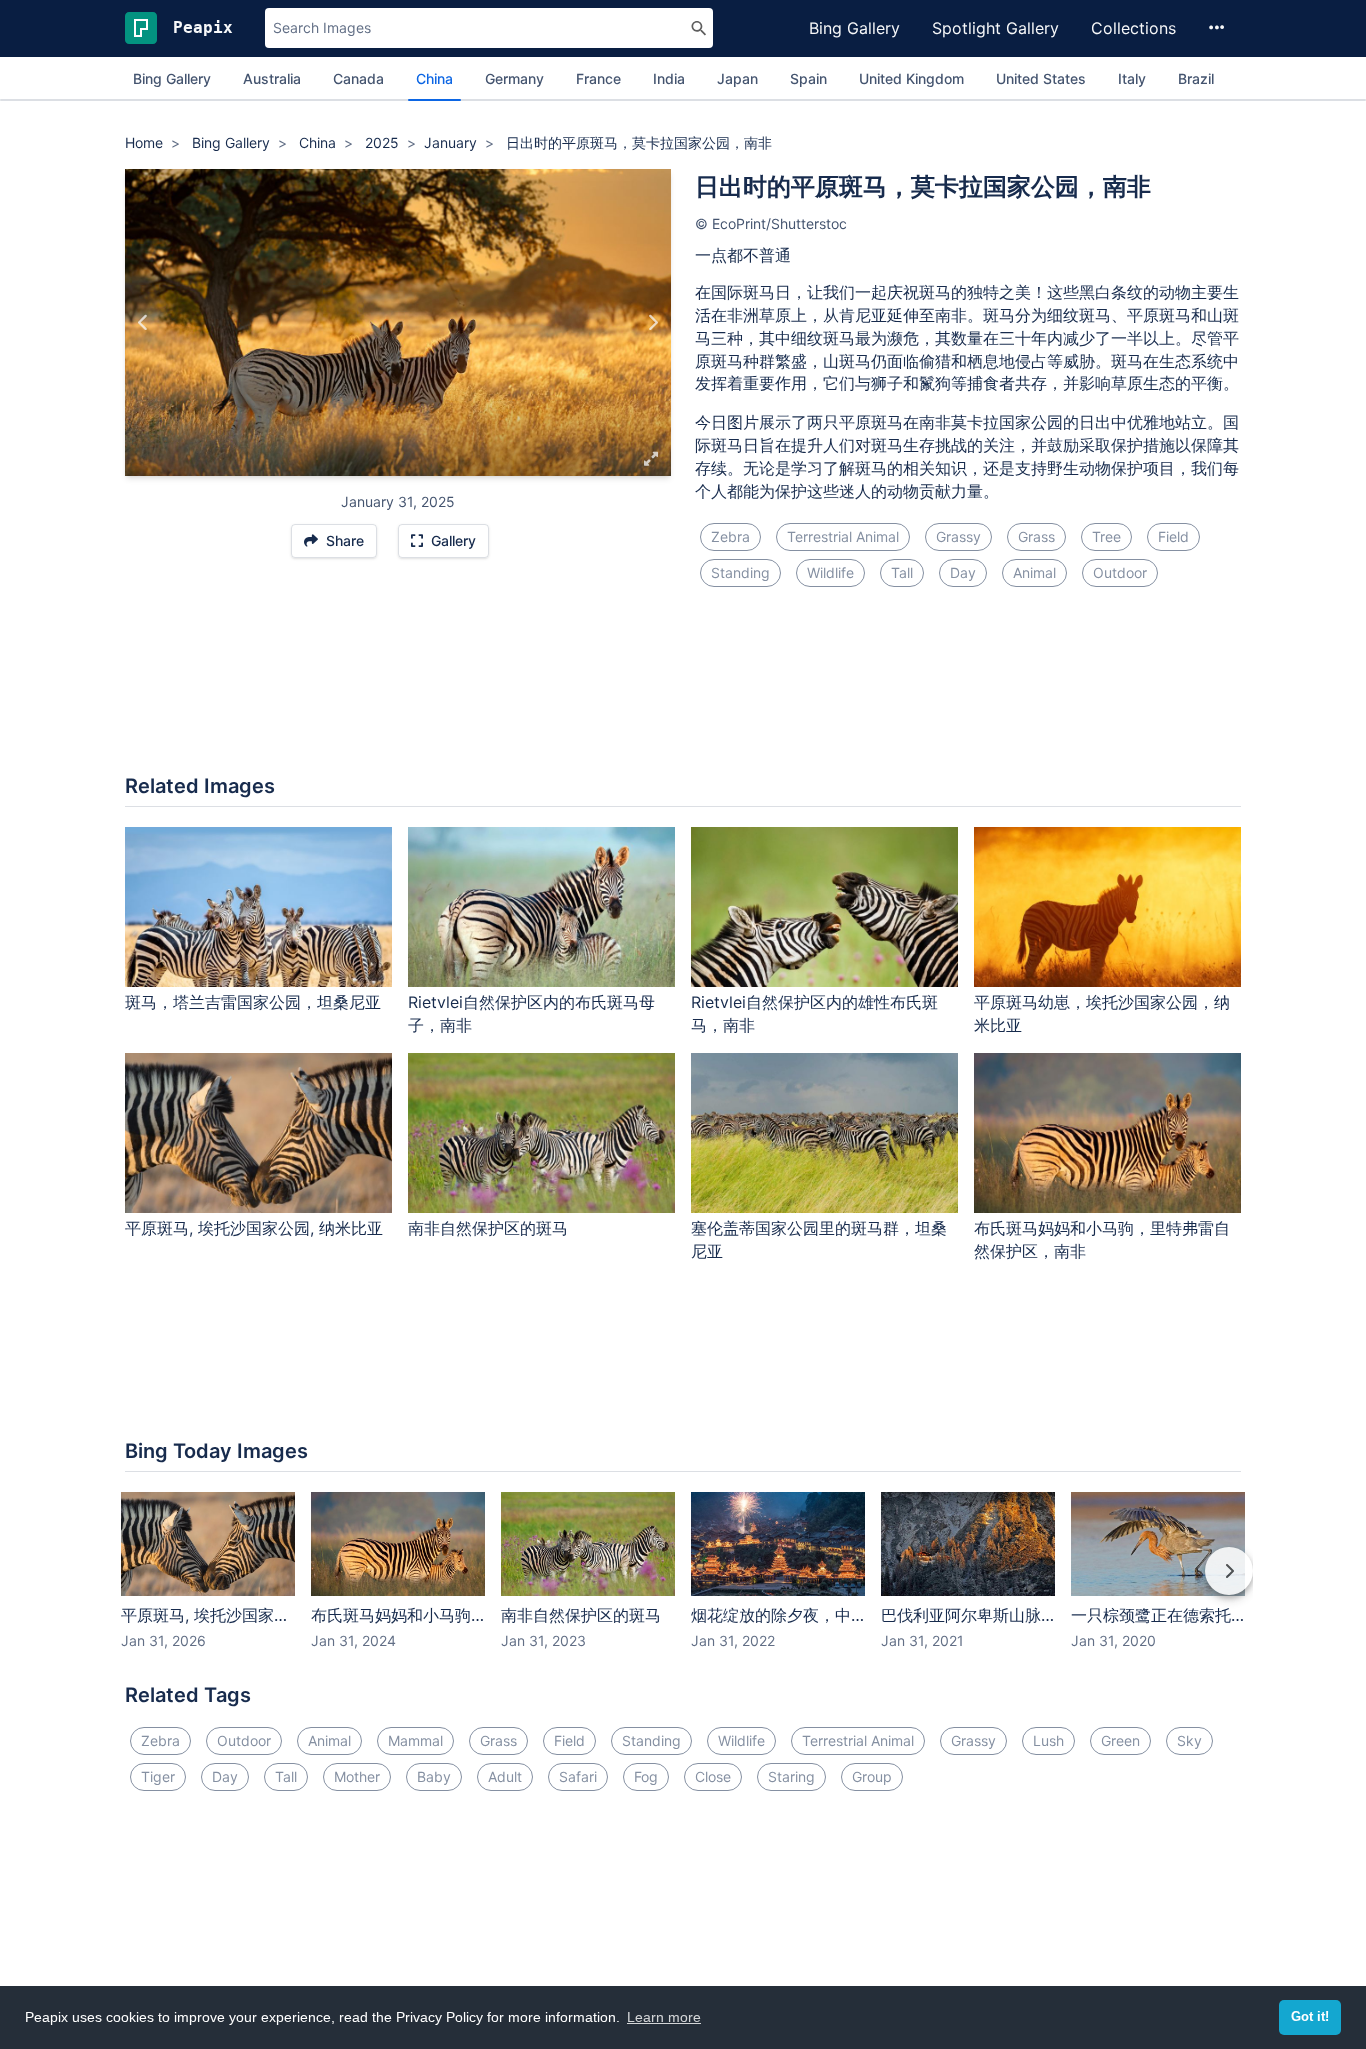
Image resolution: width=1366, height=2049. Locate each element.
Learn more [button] (664, 2017)
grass (1036, 536)
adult (505, 1776)
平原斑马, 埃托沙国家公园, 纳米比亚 (254, 1228)
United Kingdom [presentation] (911, 78)
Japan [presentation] (737, 78)
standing (740, 572)
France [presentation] (598, 78)
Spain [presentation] (808, 78)
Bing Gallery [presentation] (172, 78)
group (872, 1776)
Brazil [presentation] (1196, 78)
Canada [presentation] (358, 78)
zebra (730, 536)
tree (1106, 536)
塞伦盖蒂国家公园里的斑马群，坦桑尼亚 (819, 1239)
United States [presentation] (1041, 78)
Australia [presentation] (272, 78)
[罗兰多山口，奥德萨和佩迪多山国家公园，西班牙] (143, 323)
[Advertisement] (683, 693)
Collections (1133, 28)
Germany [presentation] (514, 78)
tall (902, 572)
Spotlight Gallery (995, 28)
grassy (958, 536)
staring (791, 1776)
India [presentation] (669, 78)
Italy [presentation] (1132, 78)
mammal (415, 1740)
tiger (158, 1776)
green (1120, 1740)
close (713, 1776)
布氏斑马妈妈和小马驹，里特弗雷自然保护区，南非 (1102, 1239)
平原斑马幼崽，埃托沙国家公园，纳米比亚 (1102, 1013)
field (1173, 536)
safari (578, 1776)
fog (646, 1776)
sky (1189, 1740)
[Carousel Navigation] (683, 1585)
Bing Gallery (854, 28)
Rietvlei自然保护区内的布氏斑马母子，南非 (531, 1013)
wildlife (830, 572)
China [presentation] (434, 78)
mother (357, 1776)
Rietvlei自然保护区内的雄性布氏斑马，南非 (814, 1013)
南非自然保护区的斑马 (488, 1228)
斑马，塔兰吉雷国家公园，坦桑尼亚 (253, 1002)
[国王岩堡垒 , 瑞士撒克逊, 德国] (652, 323)
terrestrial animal (843, 536)
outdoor (1120, 572)
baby (434, 1776)
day (963, 572)
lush (1048, 1740)
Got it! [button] (1310, 2017)
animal (1034, 572)
